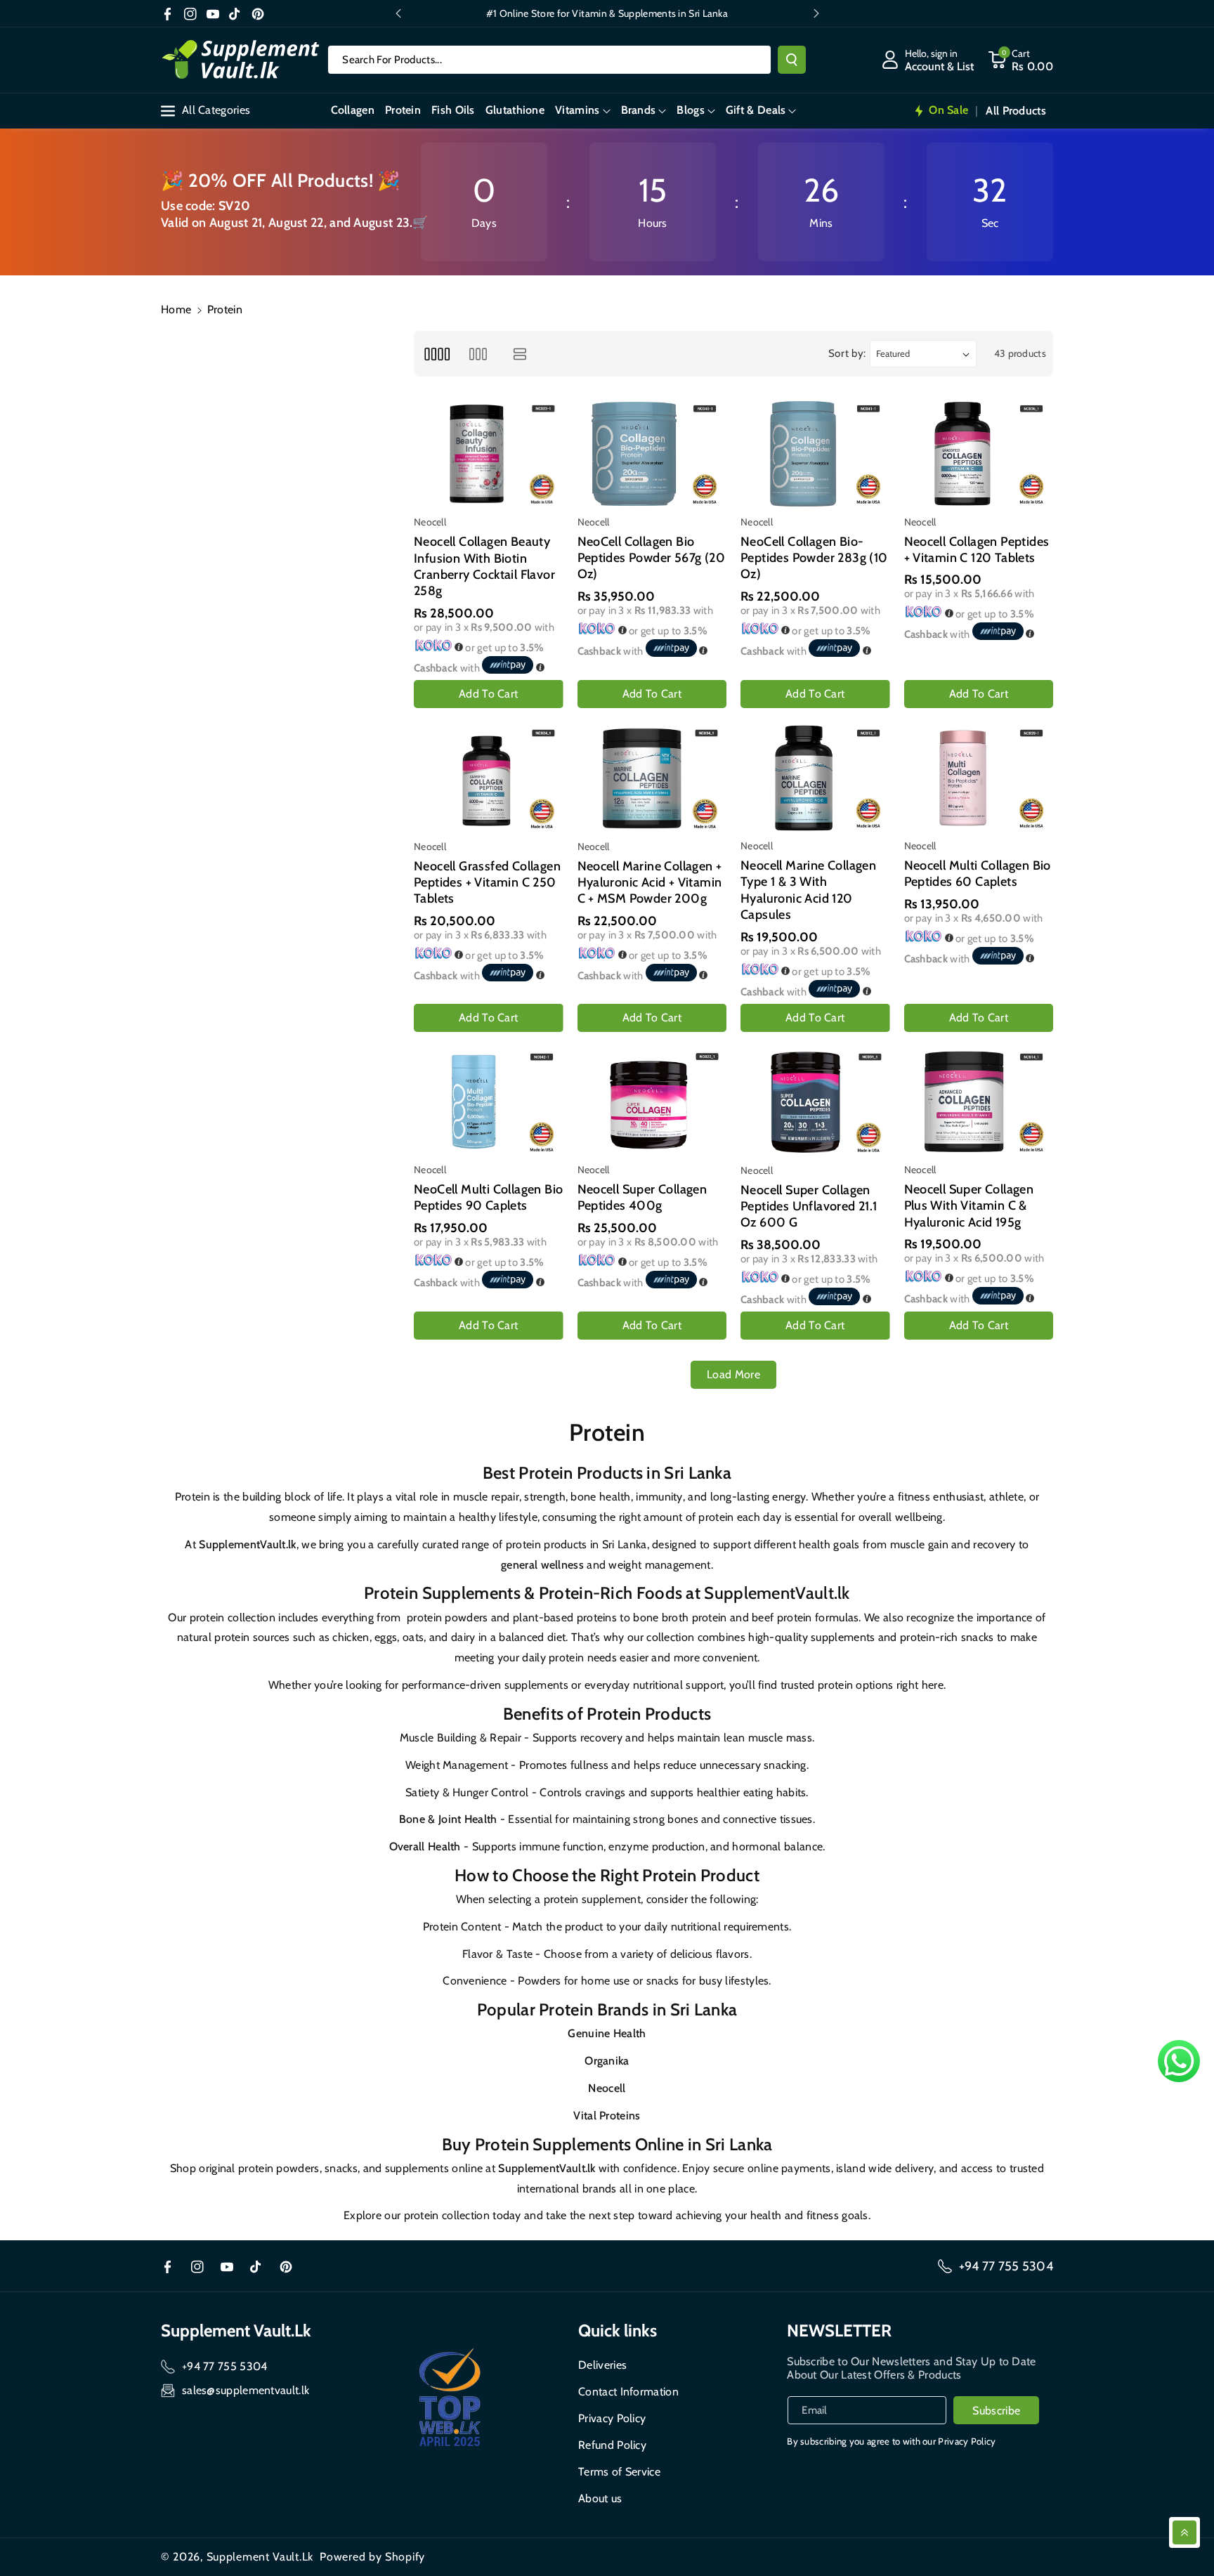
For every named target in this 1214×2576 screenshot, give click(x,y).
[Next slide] (816, 13)
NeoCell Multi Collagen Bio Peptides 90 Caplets (488, 1197)
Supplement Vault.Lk (260, 2557)
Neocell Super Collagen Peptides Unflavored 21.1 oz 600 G (809, 1207)
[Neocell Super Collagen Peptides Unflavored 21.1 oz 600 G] (815, 1102)
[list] (520, 354)
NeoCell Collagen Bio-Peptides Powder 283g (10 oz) (814, 558)
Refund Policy (612, 2445)
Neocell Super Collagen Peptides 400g (642, 1197)
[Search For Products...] (792, 60)
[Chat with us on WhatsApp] (1179, 2061)
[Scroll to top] (1184, 2532)
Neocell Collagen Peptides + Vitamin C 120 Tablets (977, 550)
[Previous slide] (398, 13)
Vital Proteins (607, 2116)
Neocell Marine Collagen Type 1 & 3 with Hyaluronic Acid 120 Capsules (808, 890)
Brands (639, 110)
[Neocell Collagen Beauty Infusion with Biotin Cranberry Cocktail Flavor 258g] (489, 454)
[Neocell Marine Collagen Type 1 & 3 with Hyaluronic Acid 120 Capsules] (815, 778)
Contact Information (628, 2392)
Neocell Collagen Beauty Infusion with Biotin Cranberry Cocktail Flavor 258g (484, 566)
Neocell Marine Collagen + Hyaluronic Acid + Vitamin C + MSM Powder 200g (650, 883)
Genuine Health (607, 2033)
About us (600, 2498)
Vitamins (577, 110)
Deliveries (602, 2365)
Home (176, 309)
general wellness (542, 1565)
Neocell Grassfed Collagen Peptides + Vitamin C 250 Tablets (487, 883)
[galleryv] (478, 354)
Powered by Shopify (372, 2557)
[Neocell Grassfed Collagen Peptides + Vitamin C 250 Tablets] (489, 778)
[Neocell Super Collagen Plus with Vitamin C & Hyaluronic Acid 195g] (979, 1102)
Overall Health (425, 1846)
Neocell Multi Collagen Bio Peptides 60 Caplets (978, 874)
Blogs (691, 110)
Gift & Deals (756, 110)
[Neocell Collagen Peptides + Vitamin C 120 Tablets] (979, 453)
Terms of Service (619, 2472)
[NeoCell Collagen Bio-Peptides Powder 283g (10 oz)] (815, 453)
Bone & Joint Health (448, 1819)
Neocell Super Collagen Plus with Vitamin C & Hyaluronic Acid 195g (969, 1206)
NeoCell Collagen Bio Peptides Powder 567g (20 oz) (652, 558)
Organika (607, 2061)
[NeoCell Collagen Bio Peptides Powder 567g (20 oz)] (652, 453)
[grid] (437, 354)
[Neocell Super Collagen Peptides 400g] (652, 1102)
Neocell (607, 2088)
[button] (582, 111)
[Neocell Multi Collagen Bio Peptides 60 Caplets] (979, 778)
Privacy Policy (612, 2418)
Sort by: (848, 353)
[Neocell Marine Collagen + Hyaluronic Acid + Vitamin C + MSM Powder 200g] (652, 778)
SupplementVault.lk (247, 1544)
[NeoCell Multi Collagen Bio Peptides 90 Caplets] (489, 1102)
